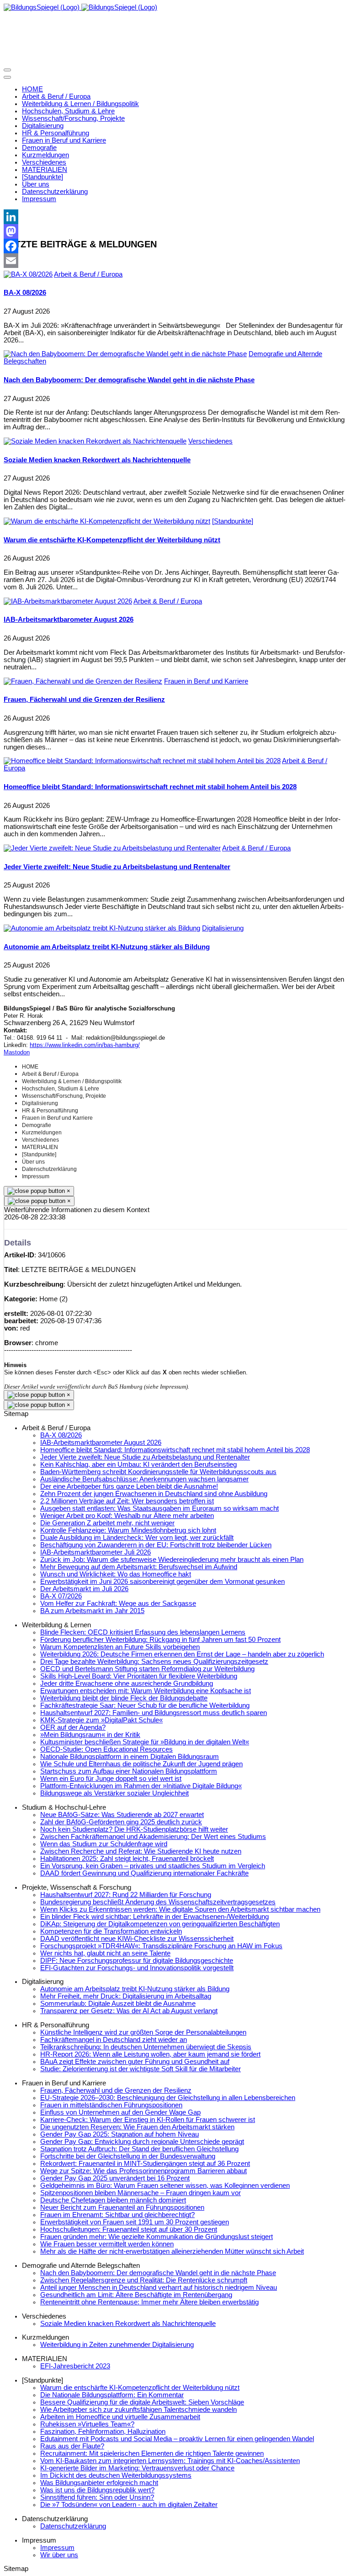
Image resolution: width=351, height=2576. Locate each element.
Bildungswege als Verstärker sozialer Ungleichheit (114, 1793)
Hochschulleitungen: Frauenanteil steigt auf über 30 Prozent (129, 2229)
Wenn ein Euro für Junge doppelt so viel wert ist (111, 1779)
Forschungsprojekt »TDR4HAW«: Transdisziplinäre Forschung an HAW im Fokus (161, 1946)
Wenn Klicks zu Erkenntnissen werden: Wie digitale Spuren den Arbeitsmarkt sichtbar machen (180, 1909)
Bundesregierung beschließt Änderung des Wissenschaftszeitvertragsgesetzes (158, 1902)
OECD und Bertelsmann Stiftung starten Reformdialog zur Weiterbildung (147, 1669)
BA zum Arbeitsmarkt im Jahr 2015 (92, 1611)
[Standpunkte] (233, 521)
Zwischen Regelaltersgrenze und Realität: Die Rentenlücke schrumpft (144, 2280)
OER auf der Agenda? (73, 1727)
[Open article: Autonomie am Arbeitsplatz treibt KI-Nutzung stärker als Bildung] (102, 928)
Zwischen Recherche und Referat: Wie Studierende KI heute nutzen (141, 1851)
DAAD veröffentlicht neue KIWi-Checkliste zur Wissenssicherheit (137, 1939)
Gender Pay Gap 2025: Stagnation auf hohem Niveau (120, 2134)
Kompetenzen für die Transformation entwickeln (111, 1931)
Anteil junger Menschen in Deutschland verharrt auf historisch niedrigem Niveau (159, 2287)
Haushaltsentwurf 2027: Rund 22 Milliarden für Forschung (126, 1895)
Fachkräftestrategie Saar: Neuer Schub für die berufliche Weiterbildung (145, 1705)
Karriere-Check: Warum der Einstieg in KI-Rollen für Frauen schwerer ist (148, 2120)
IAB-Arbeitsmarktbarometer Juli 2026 (96, 1552)
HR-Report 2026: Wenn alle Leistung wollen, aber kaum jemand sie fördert (150, 2054)
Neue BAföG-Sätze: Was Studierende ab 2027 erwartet (122, 1815)
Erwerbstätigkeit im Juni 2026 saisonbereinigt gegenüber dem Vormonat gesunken (162, 1582)
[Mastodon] (175, 231)
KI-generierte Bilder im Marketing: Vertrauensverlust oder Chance (137, 2468)
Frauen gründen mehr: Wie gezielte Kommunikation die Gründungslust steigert (157, 2237)
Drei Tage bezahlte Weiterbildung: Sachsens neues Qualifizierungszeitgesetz (154, 1662)
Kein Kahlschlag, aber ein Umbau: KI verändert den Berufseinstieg (138, 1464)
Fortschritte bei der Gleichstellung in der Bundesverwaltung (128, 2156)
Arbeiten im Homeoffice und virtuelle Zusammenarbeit (120, 2417)
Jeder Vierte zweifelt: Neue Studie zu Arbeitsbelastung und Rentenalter (117, 867)
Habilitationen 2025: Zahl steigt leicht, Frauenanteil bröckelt (127, 1859)
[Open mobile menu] (7, 70)
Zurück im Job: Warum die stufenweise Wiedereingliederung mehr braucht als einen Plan (172, 1560)
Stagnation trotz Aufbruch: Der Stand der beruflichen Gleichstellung (139, 2149)
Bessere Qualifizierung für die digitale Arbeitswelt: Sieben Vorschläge (142, 2402)
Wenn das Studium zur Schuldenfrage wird (104, 1844)
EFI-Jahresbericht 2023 (75, 2366)
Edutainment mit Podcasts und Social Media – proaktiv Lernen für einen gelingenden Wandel (177, 2439)
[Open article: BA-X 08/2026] (28, 274)
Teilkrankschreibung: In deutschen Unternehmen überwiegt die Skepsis (146, 2047)
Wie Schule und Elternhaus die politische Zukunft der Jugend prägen (141, 1764)
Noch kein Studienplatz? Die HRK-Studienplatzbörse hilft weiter (134, 1829)
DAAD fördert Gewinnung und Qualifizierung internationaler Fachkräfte (144, 1873)
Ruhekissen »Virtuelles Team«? (87, 2424)
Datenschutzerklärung (73, 2526)
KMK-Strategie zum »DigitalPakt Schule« (101, 1720)
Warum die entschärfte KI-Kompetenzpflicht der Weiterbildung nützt (112, 540)
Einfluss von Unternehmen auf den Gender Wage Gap (120, 2112)
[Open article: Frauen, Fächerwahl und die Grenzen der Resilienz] (83, 681)
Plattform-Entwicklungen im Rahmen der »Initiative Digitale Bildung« (141, 1786)
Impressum (57, 2548)
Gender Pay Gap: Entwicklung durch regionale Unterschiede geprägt (142, 2142)
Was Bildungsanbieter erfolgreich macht (99, 2483)
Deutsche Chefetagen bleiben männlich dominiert (113, 2200)
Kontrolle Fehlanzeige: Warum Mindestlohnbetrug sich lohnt (128, 1530)
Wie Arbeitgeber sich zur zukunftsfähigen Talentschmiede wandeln (138, 2410)
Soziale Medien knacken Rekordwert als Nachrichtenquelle (97, 460)
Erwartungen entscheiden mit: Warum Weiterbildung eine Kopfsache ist (146, 1691)
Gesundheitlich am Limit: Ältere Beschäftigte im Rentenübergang (136, 2295)
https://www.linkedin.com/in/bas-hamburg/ (85, 1045)
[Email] (175, 261)
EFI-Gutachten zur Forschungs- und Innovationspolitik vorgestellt (137, 1968)
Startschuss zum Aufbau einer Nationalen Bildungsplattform (129, 1771)
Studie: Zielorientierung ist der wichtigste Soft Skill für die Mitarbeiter (141, 2069)
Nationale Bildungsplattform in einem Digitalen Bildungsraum (130, 1757)
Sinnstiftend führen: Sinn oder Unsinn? (97, 2497)
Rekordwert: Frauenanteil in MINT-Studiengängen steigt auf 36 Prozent (145, 2164)
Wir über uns (59, 2555)
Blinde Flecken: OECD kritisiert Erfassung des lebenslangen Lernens (143, 1632)
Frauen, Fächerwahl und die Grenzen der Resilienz (84, 700)
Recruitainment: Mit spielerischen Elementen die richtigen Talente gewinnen (152, 2453)
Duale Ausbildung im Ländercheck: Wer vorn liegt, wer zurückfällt (137, 1538)
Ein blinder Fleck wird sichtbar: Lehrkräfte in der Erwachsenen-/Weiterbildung (154, 1917)
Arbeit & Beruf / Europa (88, 274)
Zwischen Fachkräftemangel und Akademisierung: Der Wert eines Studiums (153, 1837)
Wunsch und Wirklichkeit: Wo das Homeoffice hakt (116, 1574)
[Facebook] (175, 246)
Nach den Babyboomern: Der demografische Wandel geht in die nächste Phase (129, 380)
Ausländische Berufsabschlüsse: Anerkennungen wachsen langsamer (144, 1479)
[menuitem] (32, 89)
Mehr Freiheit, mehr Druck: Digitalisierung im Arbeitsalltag (126, 1996)
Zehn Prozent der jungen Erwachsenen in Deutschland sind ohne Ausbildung (154, 1494)
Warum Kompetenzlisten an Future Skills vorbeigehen (120, 1647)
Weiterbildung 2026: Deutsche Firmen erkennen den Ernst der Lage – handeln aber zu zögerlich (182, 1654)
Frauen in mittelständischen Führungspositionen (111, 2105)
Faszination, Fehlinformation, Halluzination (103, 2432)
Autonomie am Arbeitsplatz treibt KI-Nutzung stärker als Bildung (107, 947)
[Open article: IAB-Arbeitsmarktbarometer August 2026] (68, 601)
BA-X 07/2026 (61, 1596)
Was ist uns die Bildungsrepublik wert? (97, 2490)
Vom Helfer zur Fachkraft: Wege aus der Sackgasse (118, 1603)
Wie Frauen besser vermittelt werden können (107, 2244)
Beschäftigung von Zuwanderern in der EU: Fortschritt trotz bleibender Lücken (156, 1545)
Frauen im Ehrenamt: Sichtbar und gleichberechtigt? (117, 2215)
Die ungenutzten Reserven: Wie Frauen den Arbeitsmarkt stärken (137, 2127)
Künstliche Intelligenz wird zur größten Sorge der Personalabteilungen (143, 2032)
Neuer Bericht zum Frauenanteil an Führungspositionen (122, 2207)
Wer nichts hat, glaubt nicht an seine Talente (105, 1953)
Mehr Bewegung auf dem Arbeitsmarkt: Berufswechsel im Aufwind (139, 1567)
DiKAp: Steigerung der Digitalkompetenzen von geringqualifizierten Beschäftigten (160, 1924)
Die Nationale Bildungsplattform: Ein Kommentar (112, 2395)
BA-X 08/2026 (25, 293)
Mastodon (17, 1052)
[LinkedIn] (175, 217)
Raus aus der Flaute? (72, 2446)
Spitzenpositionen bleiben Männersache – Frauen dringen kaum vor (141, 2193)
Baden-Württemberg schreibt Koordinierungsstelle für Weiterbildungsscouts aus (158, 1472)
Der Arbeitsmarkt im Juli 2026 (84, 1589)
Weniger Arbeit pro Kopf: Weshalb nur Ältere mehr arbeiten (127, 1516)
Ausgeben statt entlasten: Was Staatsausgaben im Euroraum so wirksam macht (160, 1508)
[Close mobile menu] (7, 77)
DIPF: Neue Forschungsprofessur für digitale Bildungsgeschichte (137, 1961)
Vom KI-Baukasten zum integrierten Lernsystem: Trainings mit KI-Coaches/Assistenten (170, 2461)
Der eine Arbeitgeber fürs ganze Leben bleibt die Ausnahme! (129, 1486)
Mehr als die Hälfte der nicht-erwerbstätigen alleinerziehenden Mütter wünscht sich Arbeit (172, 2251)
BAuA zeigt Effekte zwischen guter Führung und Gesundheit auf (135, 2062)
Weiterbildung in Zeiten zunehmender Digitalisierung (117, 2345)
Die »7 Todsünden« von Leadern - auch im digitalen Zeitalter (129, 2505)
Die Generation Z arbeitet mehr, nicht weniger (107, 1523)
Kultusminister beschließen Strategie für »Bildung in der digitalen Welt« (145, 1742)
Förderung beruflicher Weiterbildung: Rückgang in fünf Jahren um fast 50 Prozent (160, 1640)
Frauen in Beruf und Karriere (206, 681)
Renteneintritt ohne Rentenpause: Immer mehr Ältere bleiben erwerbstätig (149, 2302)
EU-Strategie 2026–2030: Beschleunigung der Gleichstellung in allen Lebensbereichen (168, 2098)
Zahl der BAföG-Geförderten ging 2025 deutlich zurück (121, 1822)
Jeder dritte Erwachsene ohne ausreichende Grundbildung (127, 1683)
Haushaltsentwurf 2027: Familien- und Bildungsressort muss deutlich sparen (154, 1713)
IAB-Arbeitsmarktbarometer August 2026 (69, 620)
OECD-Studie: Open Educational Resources (106, 1749)
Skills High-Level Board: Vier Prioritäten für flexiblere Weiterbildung (139, 1676)
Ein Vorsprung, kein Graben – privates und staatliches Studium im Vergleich (153, 1866)
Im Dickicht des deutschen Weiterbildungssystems (116, 2475)
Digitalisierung (223, 928)
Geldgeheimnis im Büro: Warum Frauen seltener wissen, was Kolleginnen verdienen (165, 2186)
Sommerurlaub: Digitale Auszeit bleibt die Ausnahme (118, 2004)
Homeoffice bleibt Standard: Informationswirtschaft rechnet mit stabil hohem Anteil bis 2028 (150, 787)
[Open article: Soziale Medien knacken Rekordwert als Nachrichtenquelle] (95, 441)
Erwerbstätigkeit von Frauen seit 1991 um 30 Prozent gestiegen (135, 2222)
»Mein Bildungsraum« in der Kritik (90, 1735)
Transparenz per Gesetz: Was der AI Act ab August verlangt (129, 2011)
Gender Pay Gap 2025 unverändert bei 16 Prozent (115, 2178)
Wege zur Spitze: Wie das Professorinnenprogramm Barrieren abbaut (144, 2171)
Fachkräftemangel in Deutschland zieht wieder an (114, 2040)
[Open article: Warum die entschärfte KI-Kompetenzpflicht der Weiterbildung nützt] (107, 521)
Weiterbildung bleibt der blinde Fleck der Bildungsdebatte (124, 1698)
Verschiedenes (210, 441)
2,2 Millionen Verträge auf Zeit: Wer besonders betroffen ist (127, 1501)
